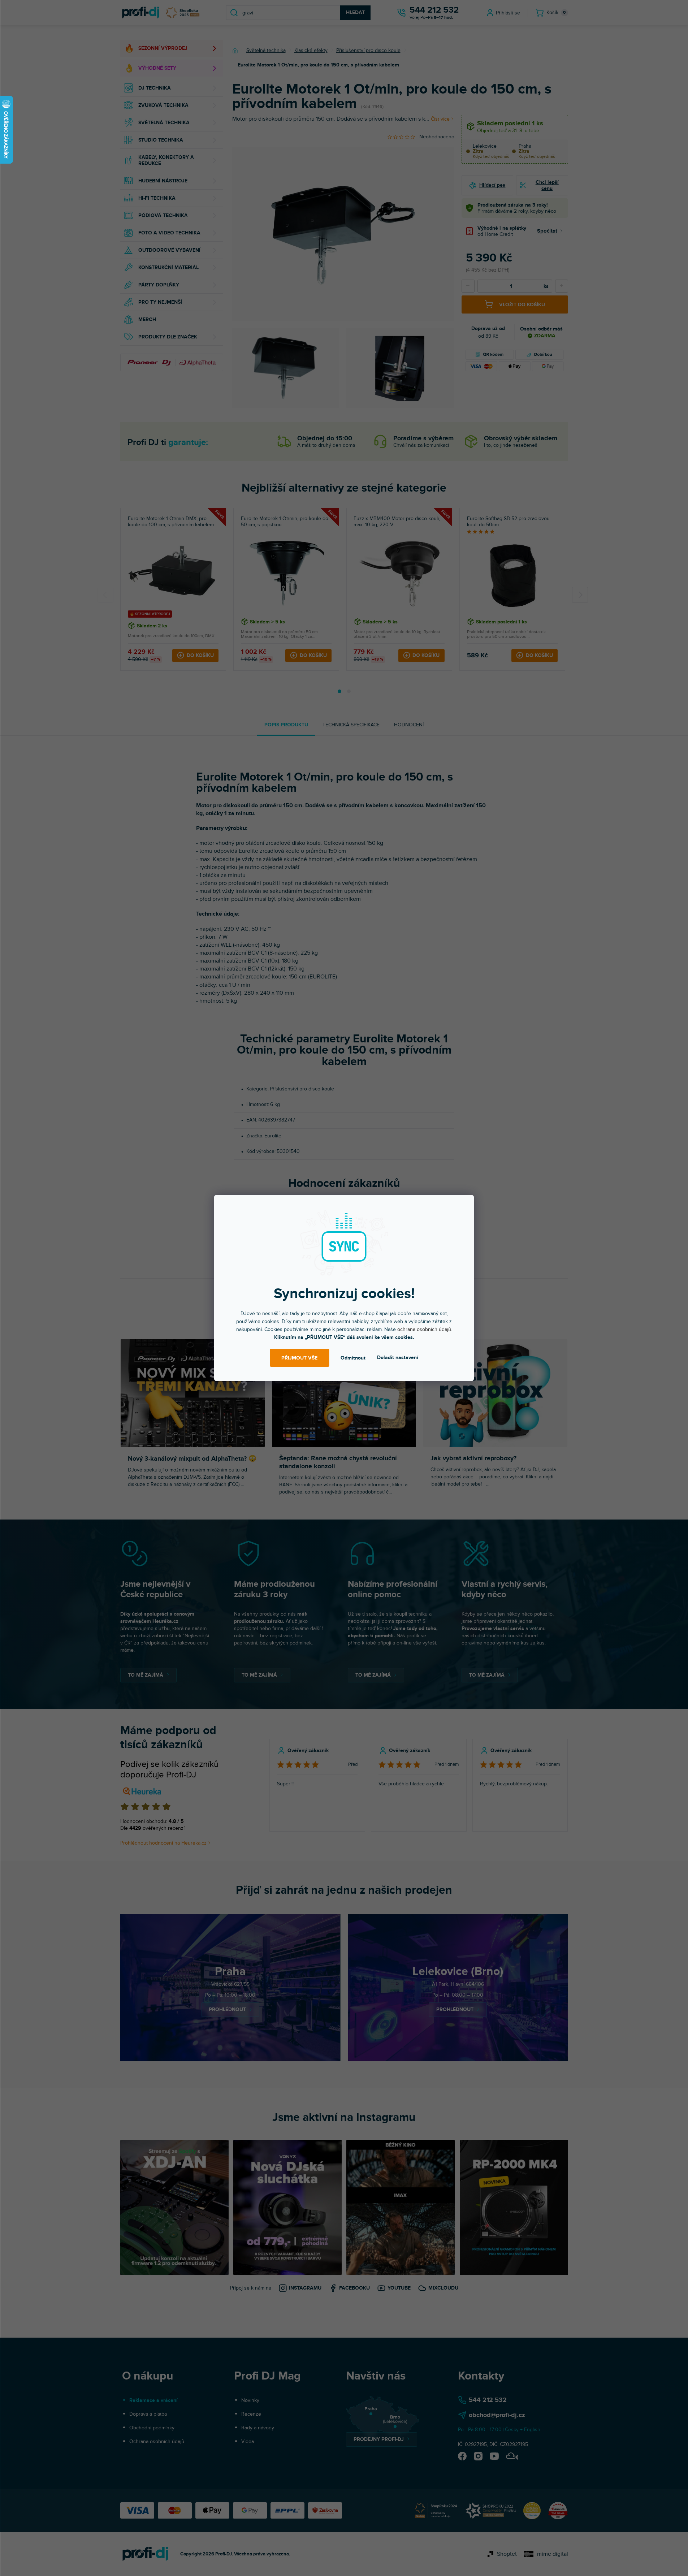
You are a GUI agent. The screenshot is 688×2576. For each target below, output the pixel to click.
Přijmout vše (299, 1358)
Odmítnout (353, 1358)
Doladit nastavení (398, 1358)
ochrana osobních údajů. (425, 1329)
